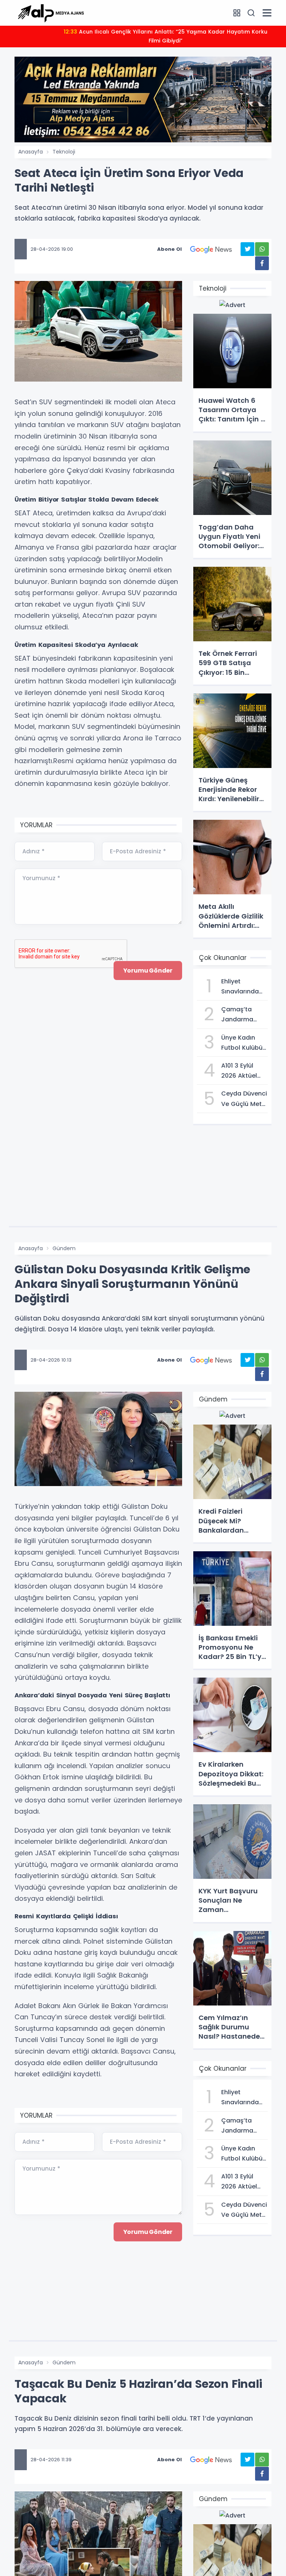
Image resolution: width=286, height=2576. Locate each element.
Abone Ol (169, 249)
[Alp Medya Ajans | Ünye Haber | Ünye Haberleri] (51, 12)
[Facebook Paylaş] (262, 263)
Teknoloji (64, 152)
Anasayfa (31, 152)
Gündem (64, 1248)
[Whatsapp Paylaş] (262, 249)
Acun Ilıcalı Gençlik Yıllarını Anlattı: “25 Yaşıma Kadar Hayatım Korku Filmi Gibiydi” (166, 36)
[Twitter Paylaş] (247, 249)
